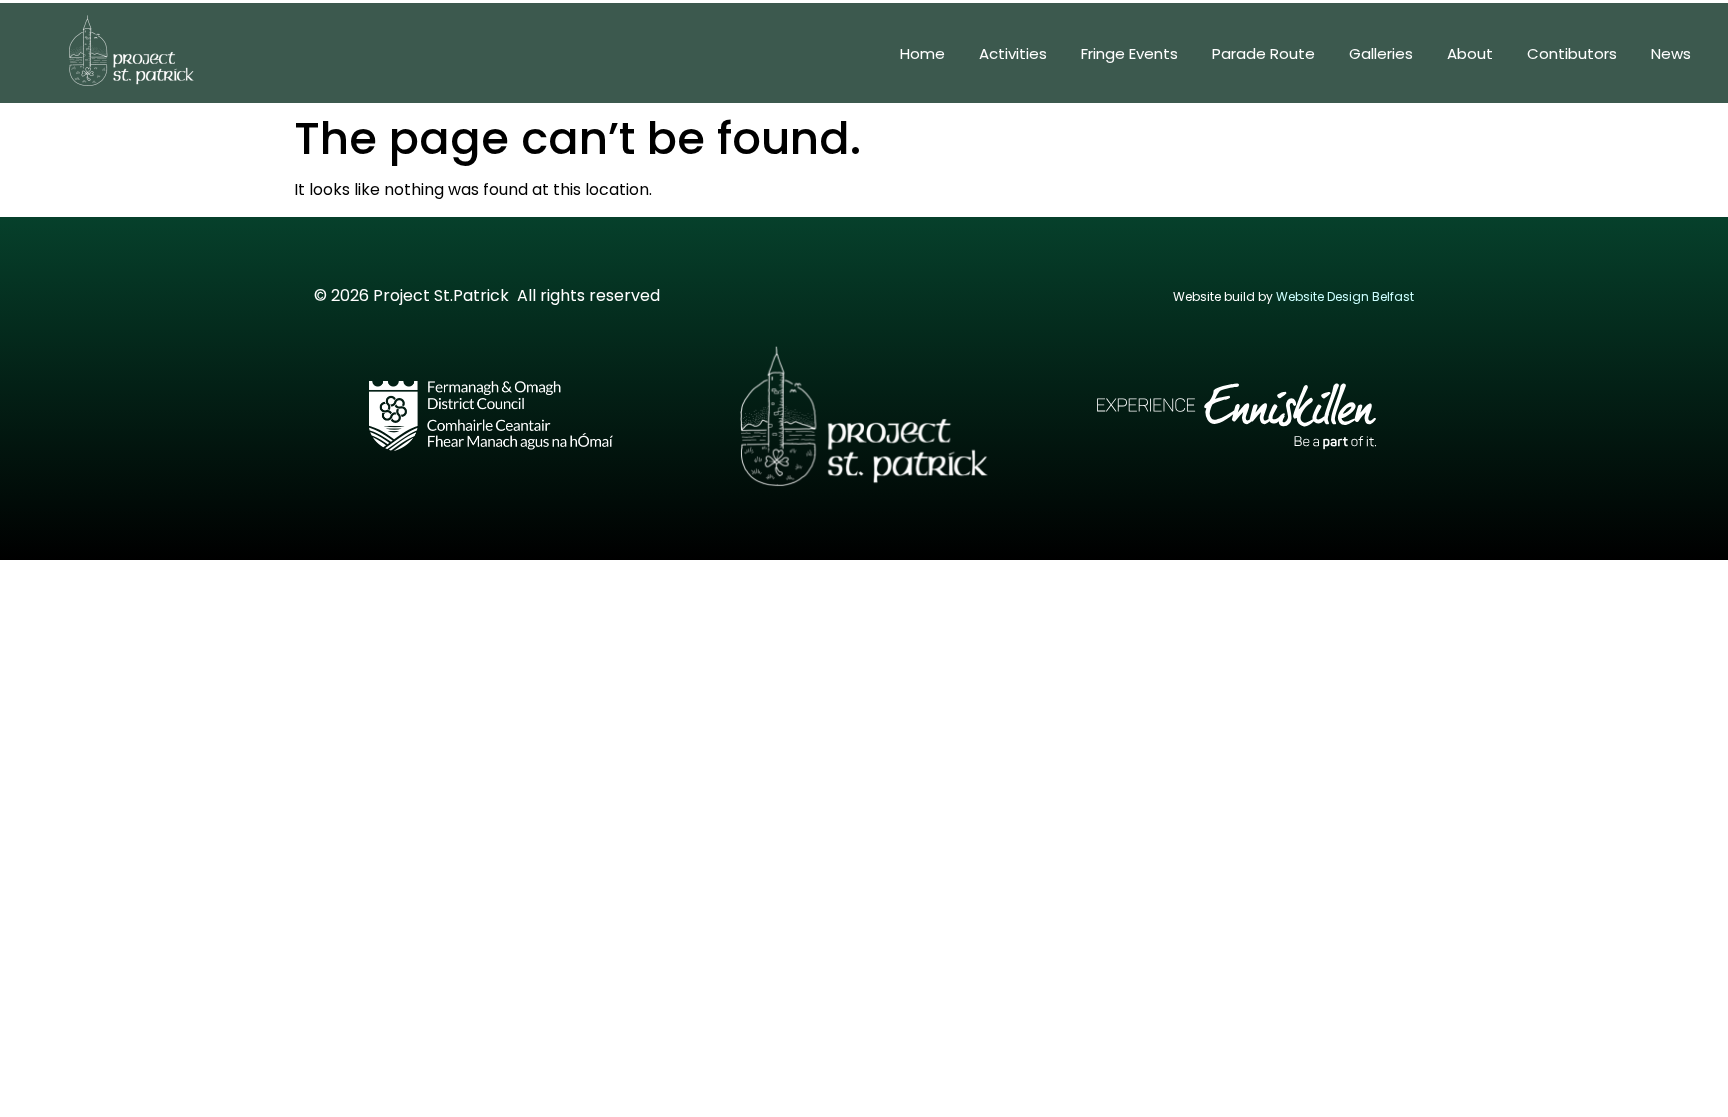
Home (922, 53)
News (1671, 53)
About (1470, 53)
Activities (1013, 53)
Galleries (1381, 53)
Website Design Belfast (1345, 296)
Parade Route (1263, 53)
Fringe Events (1129, 53)
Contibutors (1572, 53)
